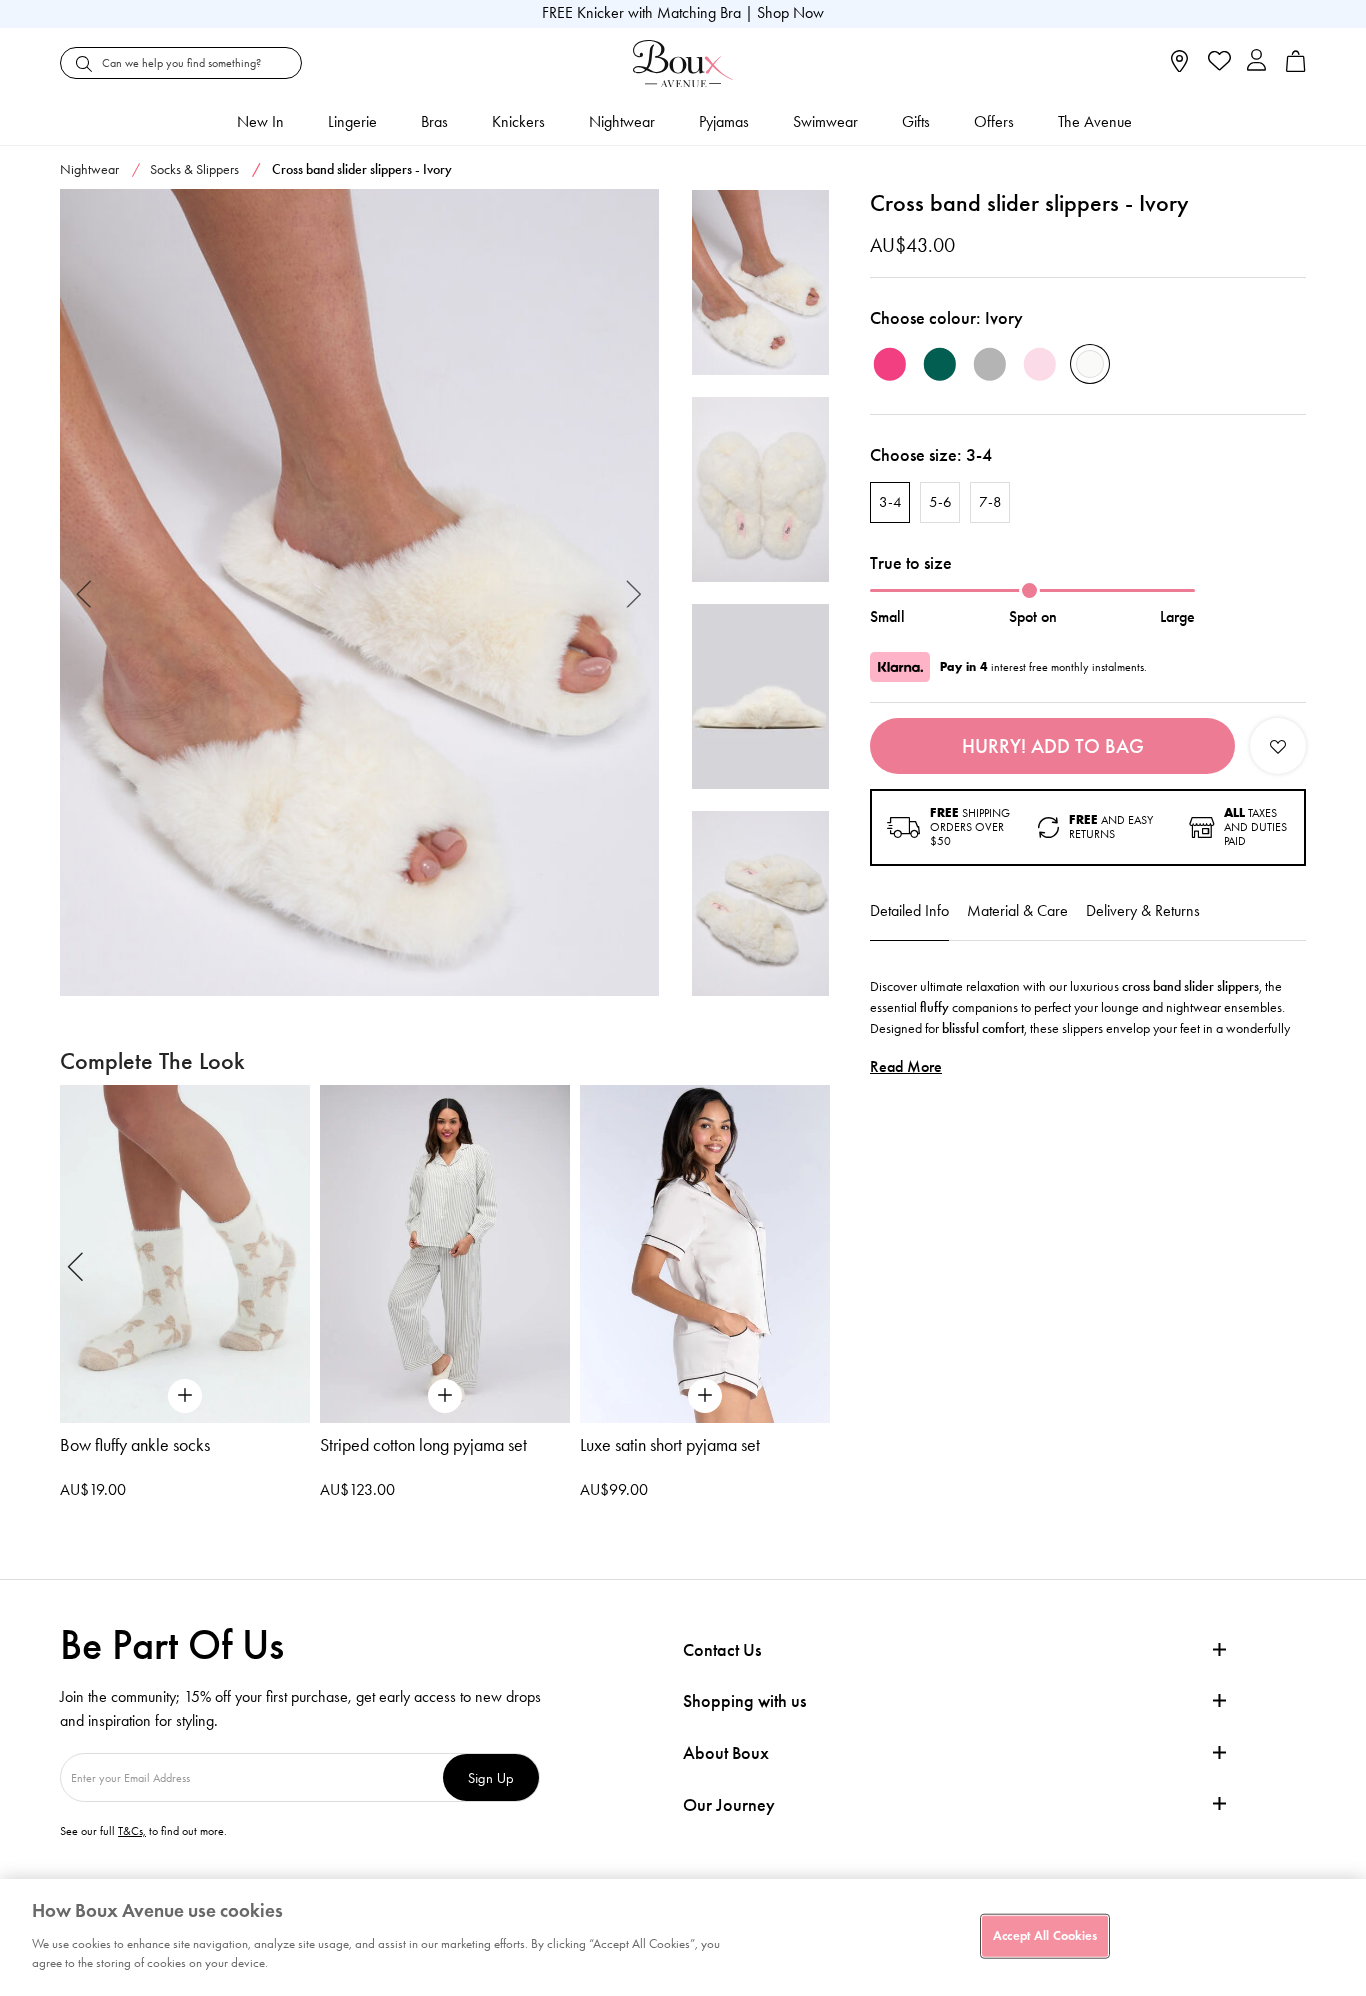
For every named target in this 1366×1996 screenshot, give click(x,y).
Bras (434, 121)
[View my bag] (1296, 67)
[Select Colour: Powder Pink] (1040, 364)
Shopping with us (744, 1701)
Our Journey (729, 1805)
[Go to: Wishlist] (1217, 63)
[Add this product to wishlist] (1278, 746)
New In (260, 121)
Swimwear (825, 121)
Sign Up (491, 1777)
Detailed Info (909, 910)
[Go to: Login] (1256, 62)
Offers (994, 121)
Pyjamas (724, 121)
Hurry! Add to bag (1053, 746)
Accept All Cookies (1045, 1935)
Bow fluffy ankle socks (135, 1445)
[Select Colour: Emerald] (940, 364)
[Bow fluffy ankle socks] (185, 1253)
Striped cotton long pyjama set (423, 1445)
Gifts (916, 121)
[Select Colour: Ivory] (1090, 364)
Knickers (518, 121)
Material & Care (1017, 910)
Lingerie (352, 121)
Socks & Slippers (194, 169)
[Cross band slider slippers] (359, 593)
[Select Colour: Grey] (990, 364)
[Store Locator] (1179, 67)
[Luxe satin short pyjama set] (705, 1253)
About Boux (726, 1753)
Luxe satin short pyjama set (670, 1445)
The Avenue (1095, 121)
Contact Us (722, 1650)
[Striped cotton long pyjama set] (445, 1253)
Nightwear (622, 121)
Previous (84, 592)
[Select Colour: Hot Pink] (890, 364)
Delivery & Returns (1143, 910)
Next (634, 592)
